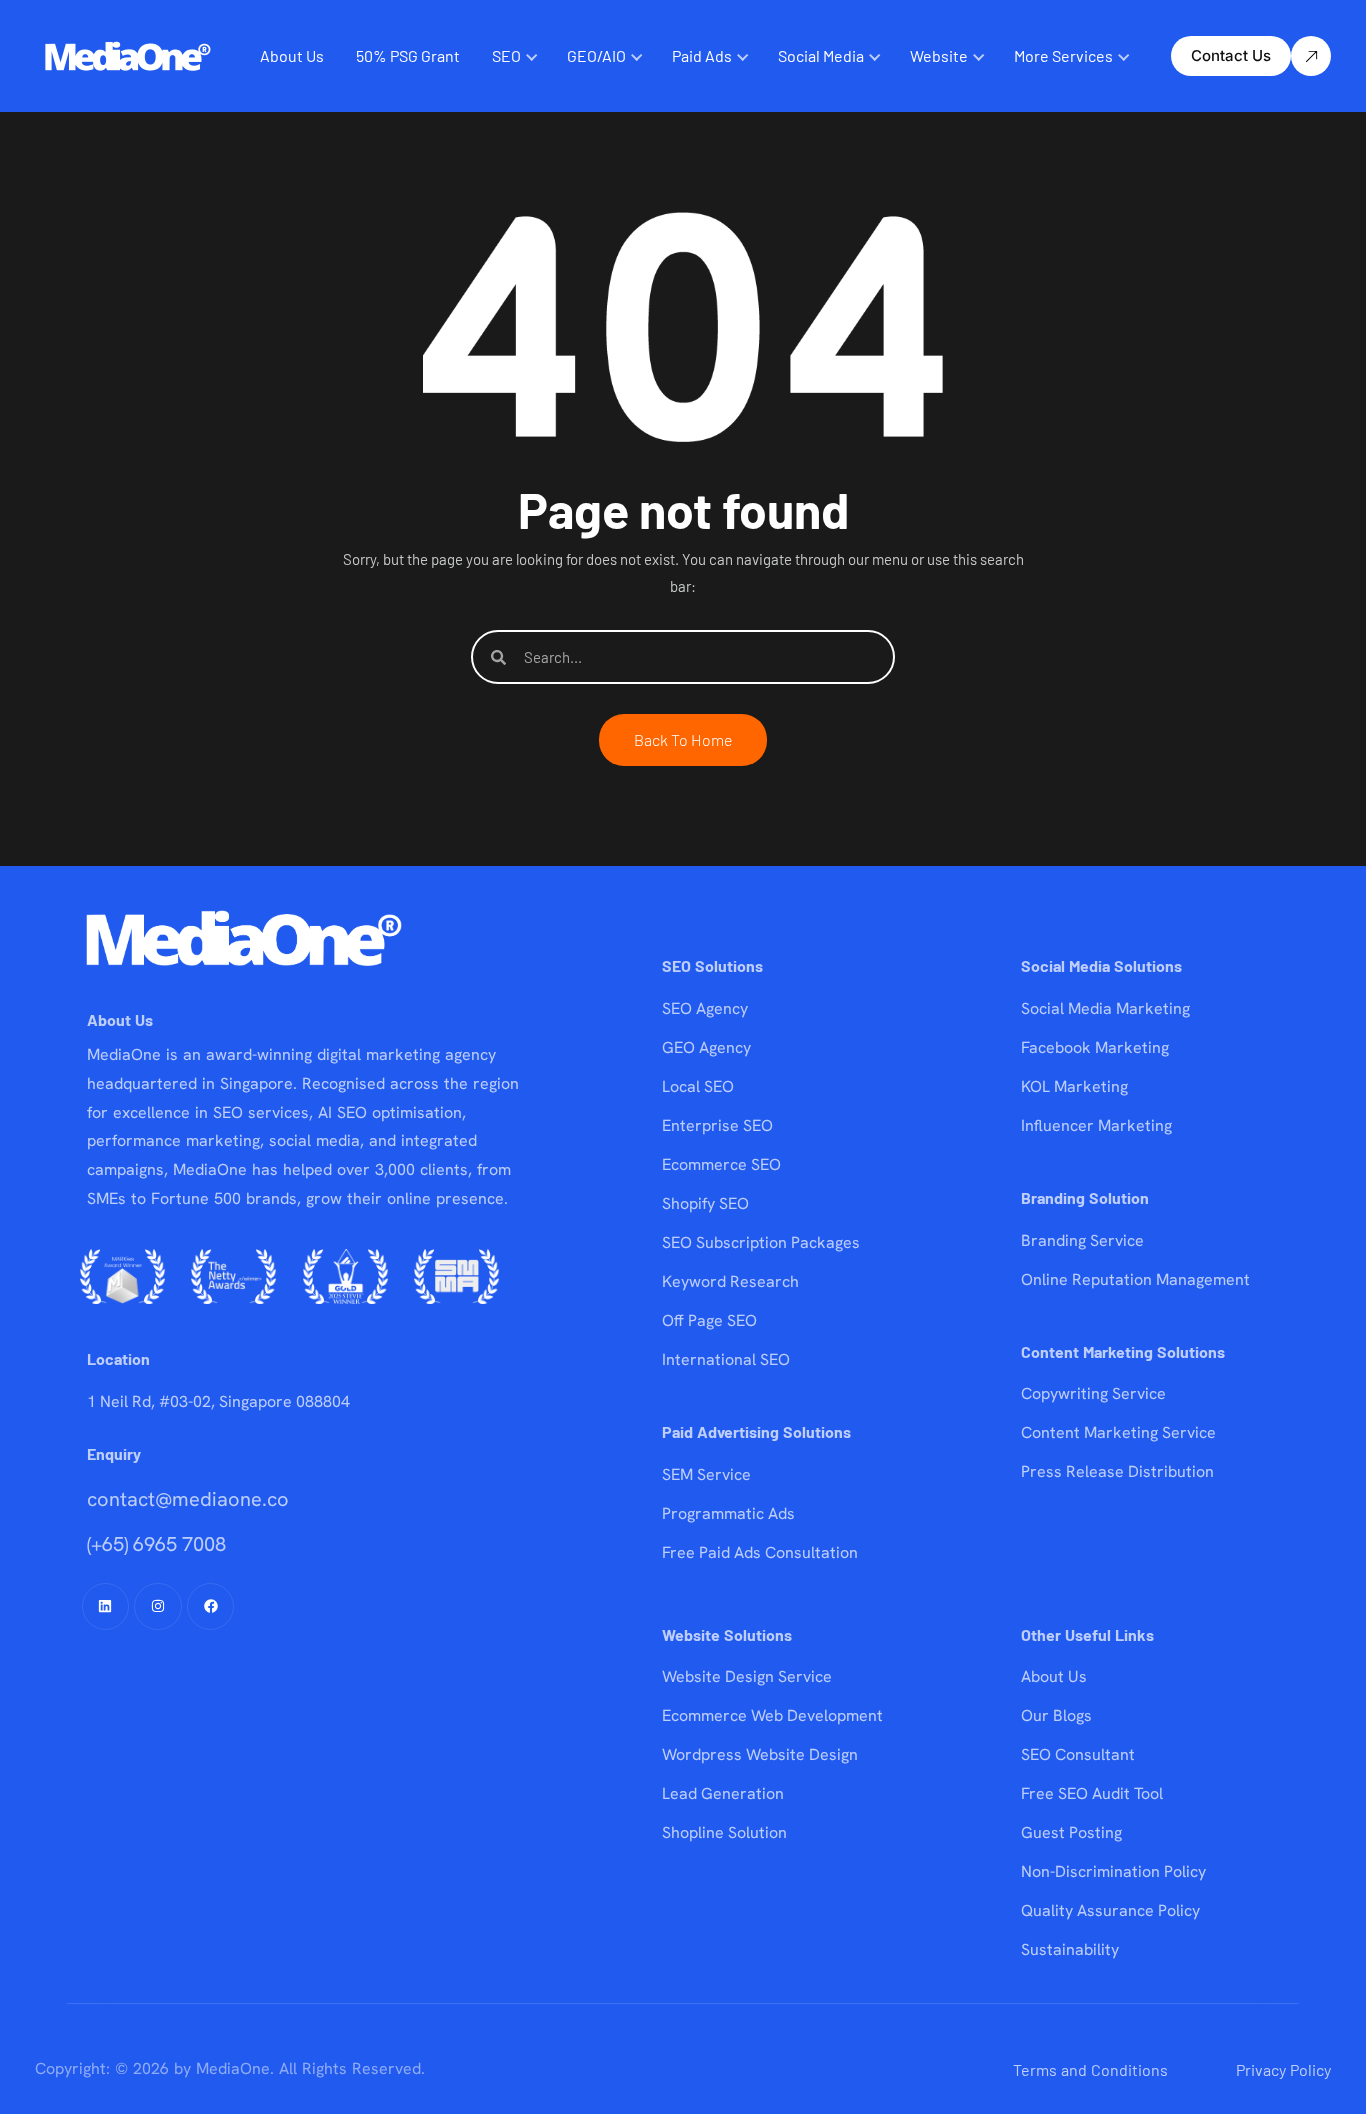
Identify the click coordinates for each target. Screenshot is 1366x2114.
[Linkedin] (106, 1607)
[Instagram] (158, 1607)
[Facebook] (211, 1607)
